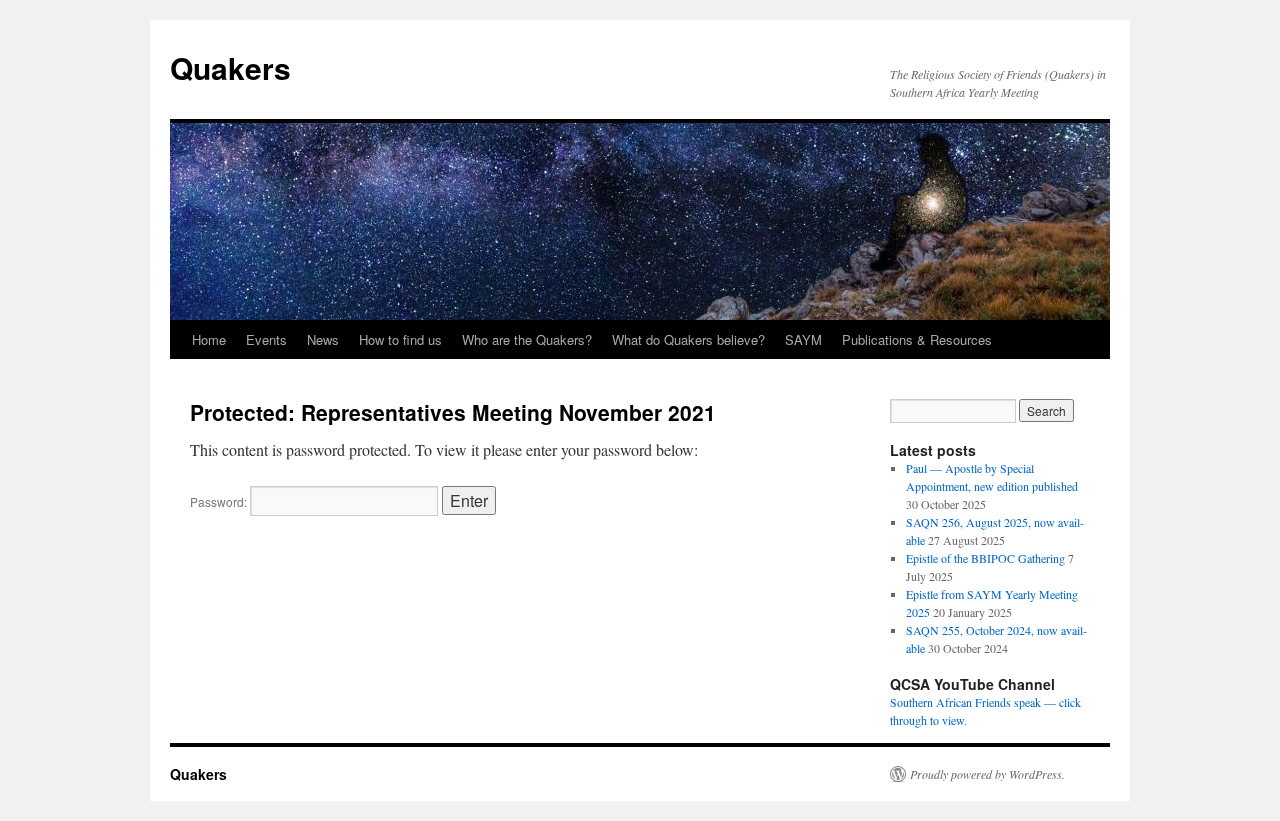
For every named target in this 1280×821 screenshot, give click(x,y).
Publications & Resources (917, 339)
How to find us (400, 339)
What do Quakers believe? (688, 339)
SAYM (803, 339)
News (323, 339)
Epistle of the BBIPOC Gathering (985, 558)
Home (209, 339)
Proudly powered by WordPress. (987, 774)
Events (266, 339)
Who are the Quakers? (527, 339)
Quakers (230, 67)
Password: (220, 501)
